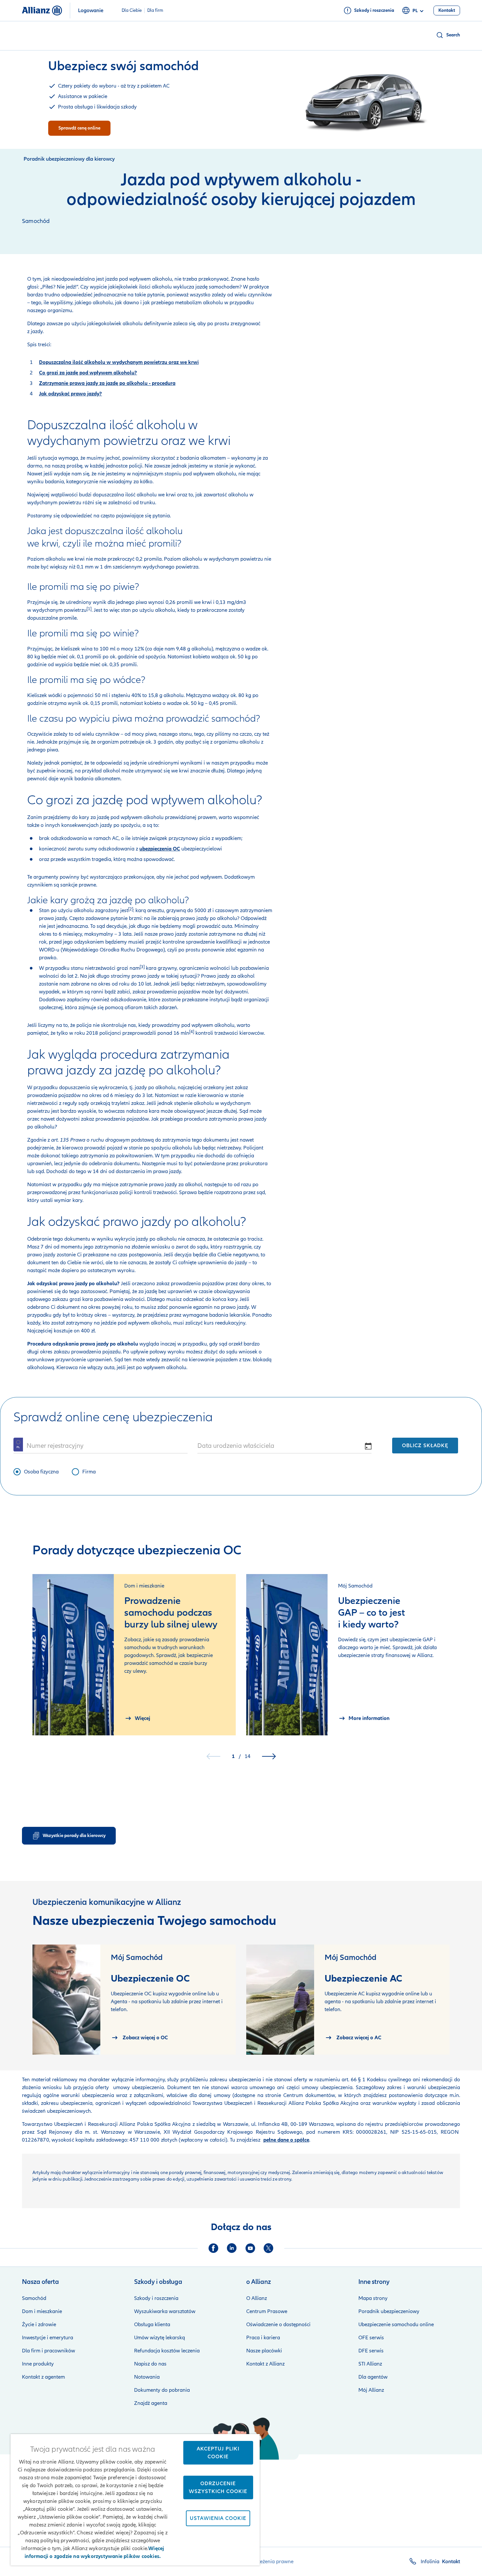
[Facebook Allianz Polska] (213, 2248)
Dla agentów (373, 2377)
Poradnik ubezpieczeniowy (389, 2311)
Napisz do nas (150, 2364)
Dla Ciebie (132, 10)
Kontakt (451, 2562)
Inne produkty (38, 2364)
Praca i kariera (263, 2338)
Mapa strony (373, 2298)
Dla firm (155, 10)
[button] (448, 35)
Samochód (34, 2298)
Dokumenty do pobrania (162, 2390)
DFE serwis (371, 2351)
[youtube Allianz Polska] (250, 2248)
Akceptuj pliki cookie (218, 2453)
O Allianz (257, 2298)
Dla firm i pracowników (49, 2351)
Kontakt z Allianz (265, 2364)
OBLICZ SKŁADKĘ (425, 1446)
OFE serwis (371, 2338)
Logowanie (91, 10)
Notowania (147, 2377)
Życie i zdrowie (39, 2325)
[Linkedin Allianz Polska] (232, 2248)
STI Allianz (370, 2364)
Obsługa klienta (152, 2325)
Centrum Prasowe (267, 2311)
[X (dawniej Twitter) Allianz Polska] (269, 2248)
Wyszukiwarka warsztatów (165, 2311)
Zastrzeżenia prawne (270, 2562)
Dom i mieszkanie (42, 2311)
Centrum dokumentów (308, 2095)
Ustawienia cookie (218, 2518)
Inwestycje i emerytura (48, 2338)
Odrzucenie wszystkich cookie (218, 2487)
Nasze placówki (264, 2351)
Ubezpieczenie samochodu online (396, 2325)
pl (415, 11)
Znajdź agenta (151, 2403)
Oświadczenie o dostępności (278, 2325)
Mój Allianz (371, 2390)
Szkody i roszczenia (156, 2298)
